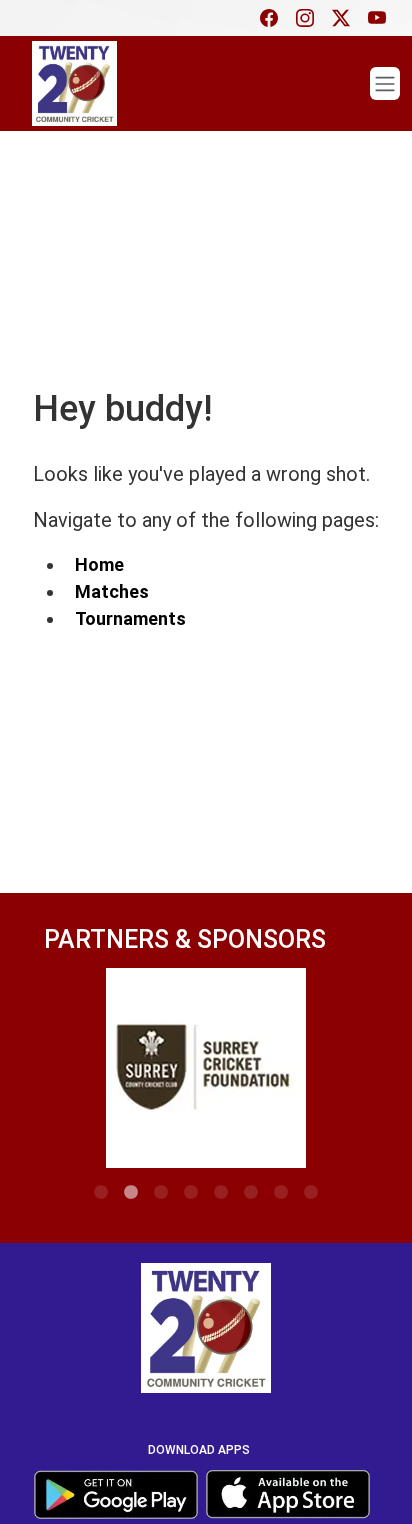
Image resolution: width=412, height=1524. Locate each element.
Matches (112, 591)
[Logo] (206, 1331)
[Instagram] (310, 18)
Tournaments (130, 618)
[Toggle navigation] (385, 83)
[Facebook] (274, 18)
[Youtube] (382, 18)
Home (99, 564)
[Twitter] (346, 18)
